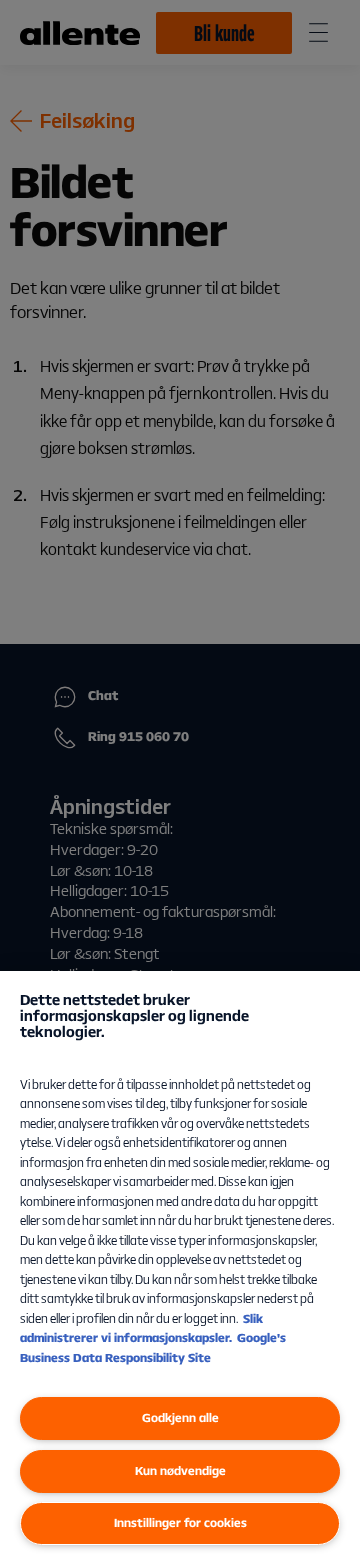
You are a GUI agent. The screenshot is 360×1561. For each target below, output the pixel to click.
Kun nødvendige (180, 1470)
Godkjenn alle (180, 1417)
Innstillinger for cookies (180, 1522)
